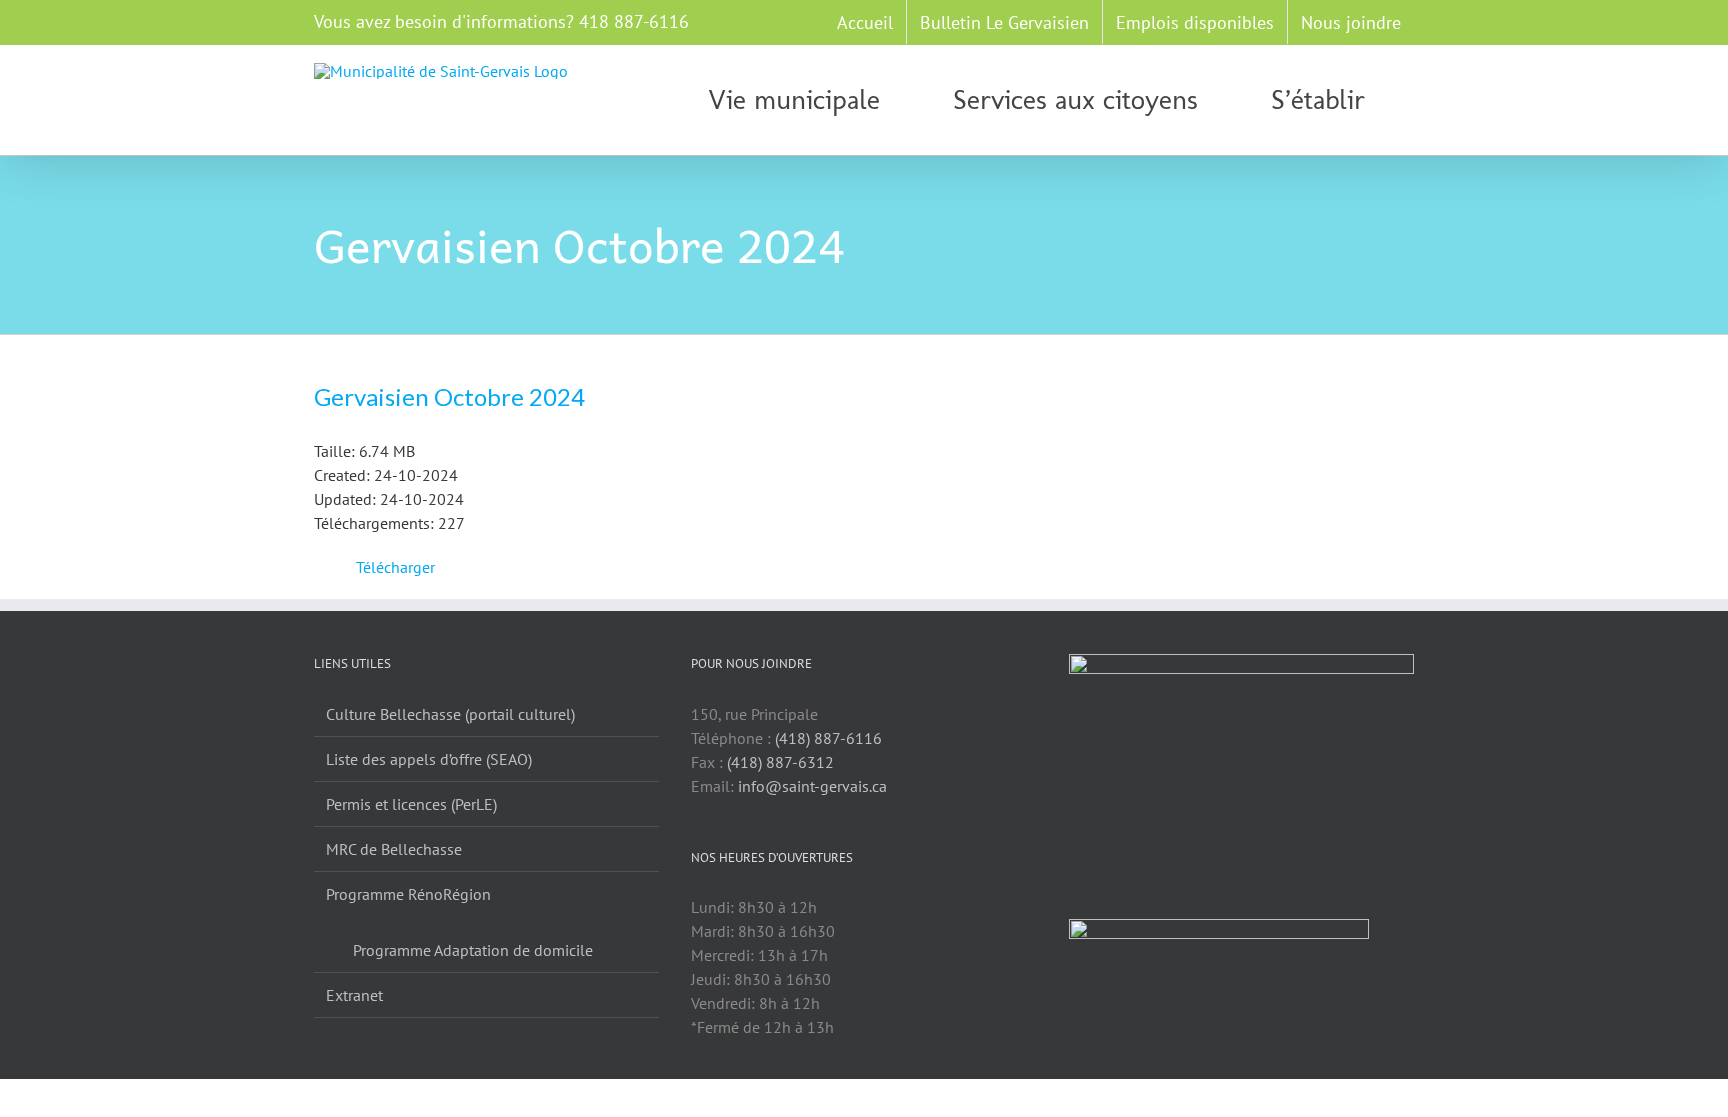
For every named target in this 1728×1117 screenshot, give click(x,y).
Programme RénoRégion (408, 894)
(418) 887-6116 (828, 738)
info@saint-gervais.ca (812, 786)
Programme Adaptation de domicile (473, 950)
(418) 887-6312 (780, 762)
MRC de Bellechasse (394, 849)
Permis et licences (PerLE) (411, 804)
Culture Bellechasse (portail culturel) (450, 714)
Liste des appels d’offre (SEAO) (429, 759)
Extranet (354, 995)
